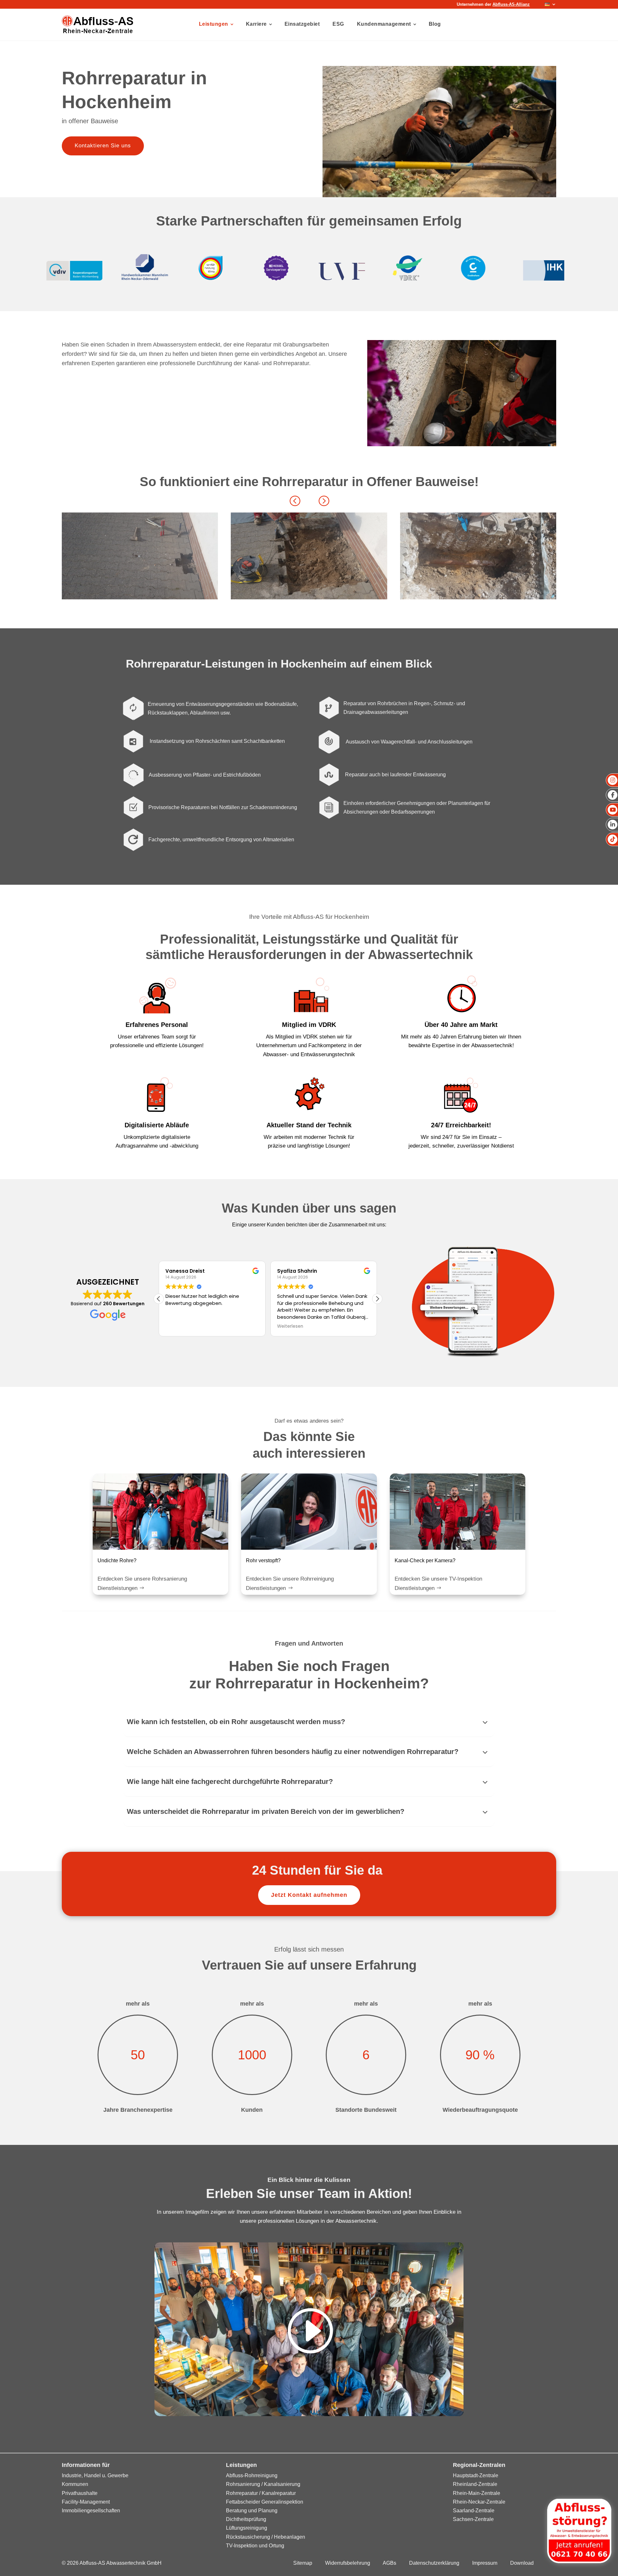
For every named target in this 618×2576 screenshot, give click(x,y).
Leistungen (214, 24)
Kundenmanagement (384, 24)
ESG (338, 24)
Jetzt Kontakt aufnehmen (309, 1895)
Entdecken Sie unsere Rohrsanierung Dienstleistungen (142, 1583)
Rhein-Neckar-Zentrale (479, 2502)
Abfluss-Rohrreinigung (252, 2475)
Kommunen (75, 2484)
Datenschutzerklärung (434, 2563)
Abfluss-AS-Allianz (511, 4)
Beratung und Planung (252, 2511)
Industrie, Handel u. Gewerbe (95, 2475)
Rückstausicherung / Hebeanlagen (266, 2537)
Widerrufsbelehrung (348, 2563)
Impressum (485, 2563)
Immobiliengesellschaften (91, 2511)
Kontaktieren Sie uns (103, 146)
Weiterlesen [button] (178, 1326)
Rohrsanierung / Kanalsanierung (263, 2484)
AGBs (389, 2563)
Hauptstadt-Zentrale (476, 2475)
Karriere (256, 24)
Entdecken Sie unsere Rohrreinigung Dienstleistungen (290, 1583)
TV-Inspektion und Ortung (255, 2546)
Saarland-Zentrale (474, 2511)
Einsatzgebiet (302, 24)
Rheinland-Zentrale (475, 2484)
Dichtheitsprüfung (246, 2519)
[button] (324, 500)
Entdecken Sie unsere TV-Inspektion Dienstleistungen (438, 1583)
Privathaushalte (80, 2493)
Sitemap (303, 2563)
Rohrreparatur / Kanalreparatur (261, 2493)
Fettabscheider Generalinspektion (265, 2502)
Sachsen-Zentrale (473, 2519)
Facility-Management (86, 2502)
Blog (435, 24)
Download (522, 2563)
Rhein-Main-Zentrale (477, 2493)
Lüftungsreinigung (247, 2528)
